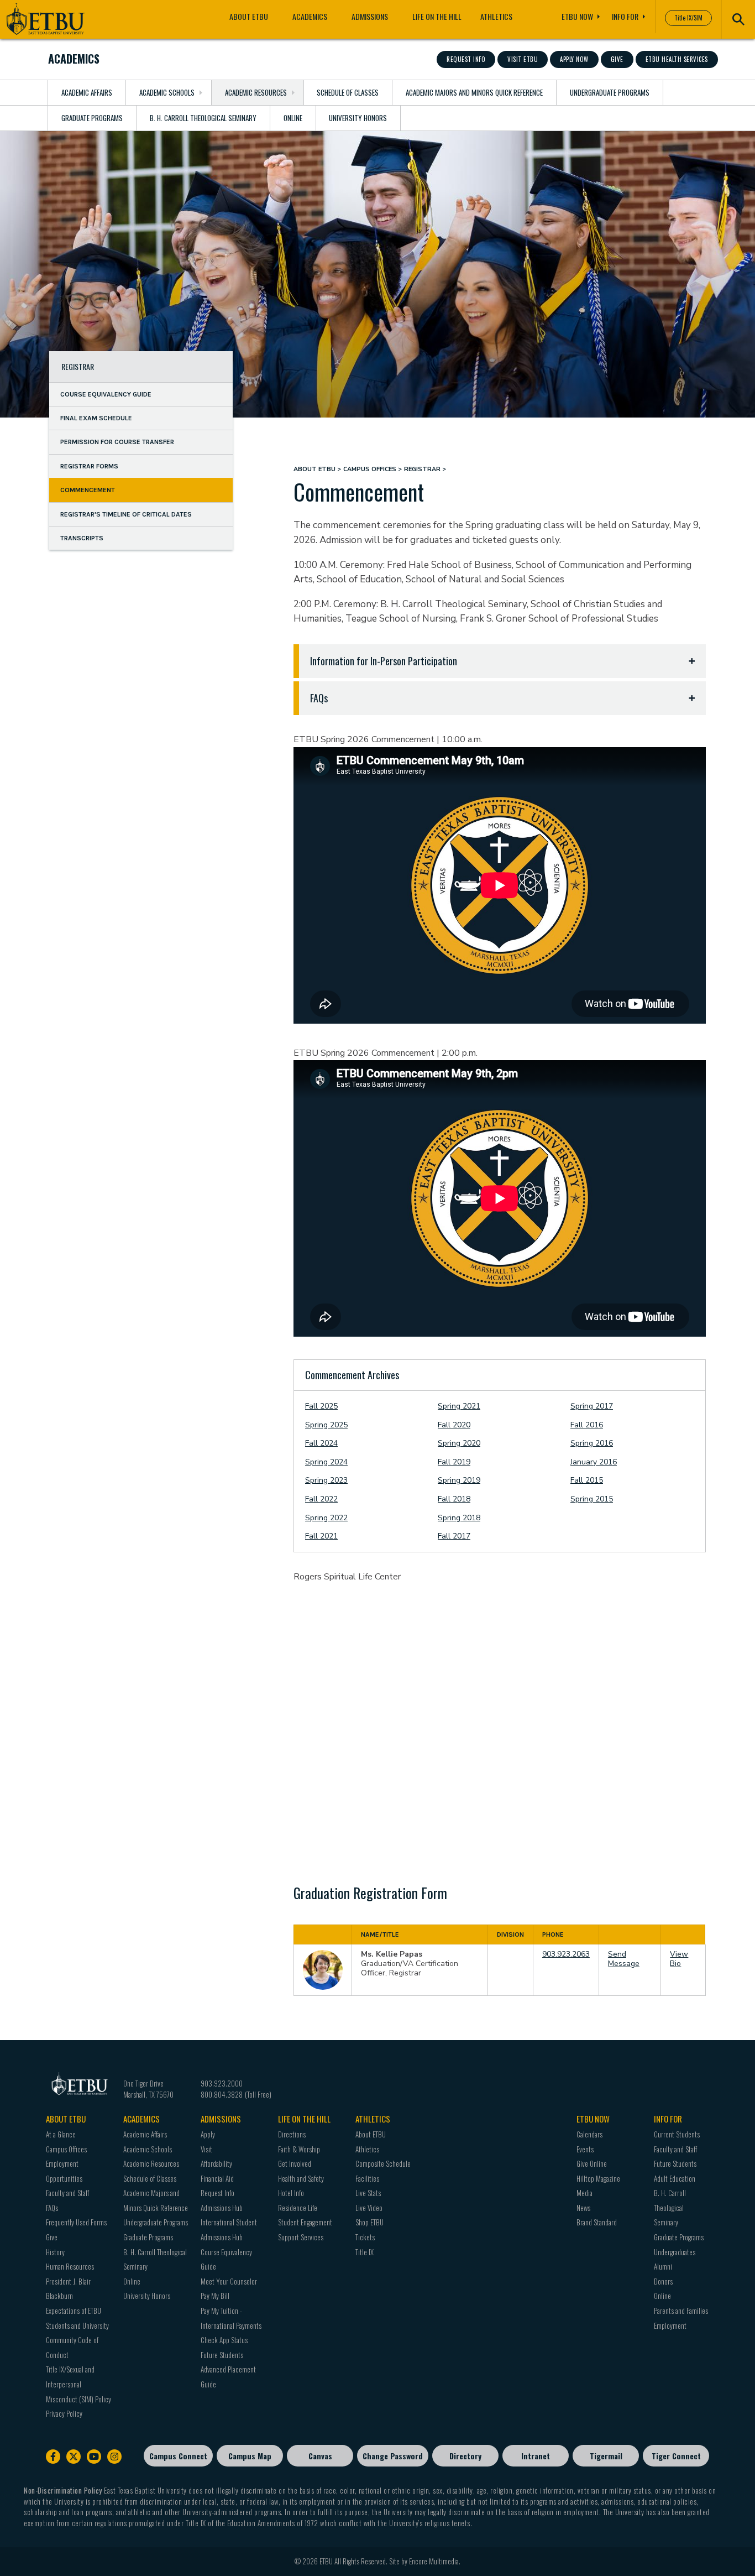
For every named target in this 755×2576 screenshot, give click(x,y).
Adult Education (675, 2178)
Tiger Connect (676, 2456)
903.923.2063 (566, 1954)
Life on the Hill (437, 16)
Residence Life (298, 2208)
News (583, 2208)
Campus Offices (370, 469)
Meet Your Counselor (229, 2281)
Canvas (320, 2456)
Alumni (663, 2266)
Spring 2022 (326, 1518)
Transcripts (82, 538)
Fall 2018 (454, 1499)
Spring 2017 (592, 1406)
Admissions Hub (222, 2208)
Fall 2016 (587, 1425)
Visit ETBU (523, 59)
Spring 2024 (326, 1462)
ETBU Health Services (677, 59)
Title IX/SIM (688, 18)
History (55, 2252)
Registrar (78, 366)
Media (584, 2193)
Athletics (496, 16)
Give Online (592, 2163)
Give (617, 59)
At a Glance (61, 2134)
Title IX (365, 2252)
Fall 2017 (454, 1536)
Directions (292, 2134)
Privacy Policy (64, 2413)
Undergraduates (675, 2252)
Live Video (369, 2208)
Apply (208, 2134)
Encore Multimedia (434, 2561)
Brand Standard (597, 2222)
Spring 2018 (459, 1518)
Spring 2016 (592, 1443)
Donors (663, 2281)
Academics (310, 16)
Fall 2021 (321, 1536)
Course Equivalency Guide (106, 394)
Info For (625, 16)
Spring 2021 (459, 1406)
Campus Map (250, 2456)
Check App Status (224, 2340)
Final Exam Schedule (96, 418)
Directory (465, 2456)
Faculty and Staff (67, 2193)
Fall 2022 (321, 1499)
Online (293, 118)
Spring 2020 (459, 1443)
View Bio (679, 1959)
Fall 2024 (321, 1443)
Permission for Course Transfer (117, 442)
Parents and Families (681, 2311)
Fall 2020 (454, 1425)
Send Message (624, 1959)
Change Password (393, 2456)
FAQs (52, 2208)
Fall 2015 (587, 1480)
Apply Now (574, 59)
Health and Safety (301, 2178)
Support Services (301, 2237)
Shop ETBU (369, 2222)
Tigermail (606, 2456)
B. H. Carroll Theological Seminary (203, 118)
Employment (670, 2325)
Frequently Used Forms (76, 2222)
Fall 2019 (454, 1462)
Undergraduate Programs (610, 92)
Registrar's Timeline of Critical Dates (126, 514)
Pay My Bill (215, 2296)
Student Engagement (305, 2222)
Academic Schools (167, 92)
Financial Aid (217, 2178)
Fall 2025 (321, 1406)
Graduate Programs (92, 118)
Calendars (589, 2134)
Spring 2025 (326, 1425)
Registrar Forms (89, 466)
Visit (206, 2149)
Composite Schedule (383, 2163)
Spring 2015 (592, 1499)
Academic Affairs (87, 92)
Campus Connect (178, 2456)
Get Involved (295, 2163)
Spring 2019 (459, 1480)
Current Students (677, 2134)
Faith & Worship (299, 2149)
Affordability (216, 2163)
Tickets (365, 2237)
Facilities (367, 2178)
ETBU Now (577, 16)
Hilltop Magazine (598, 2178)
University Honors (358, 118)
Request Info (466, 59)
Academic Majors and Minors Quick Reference (474, 92)
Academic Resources (256, 92)
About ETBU (249, 16)
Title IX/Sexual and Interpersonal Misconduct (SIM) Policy (78, 2384)
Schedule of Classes (348, 92)
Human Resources (70, 2266)
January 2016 (594, 1462)
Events (585, 2149)
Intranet (536, 2456)
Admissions (370, 16)
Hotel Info (291, 2193)
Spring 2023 (326, 1480)
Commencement (88, 490)
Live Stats (368, 2193)
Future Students (222, 2355)
